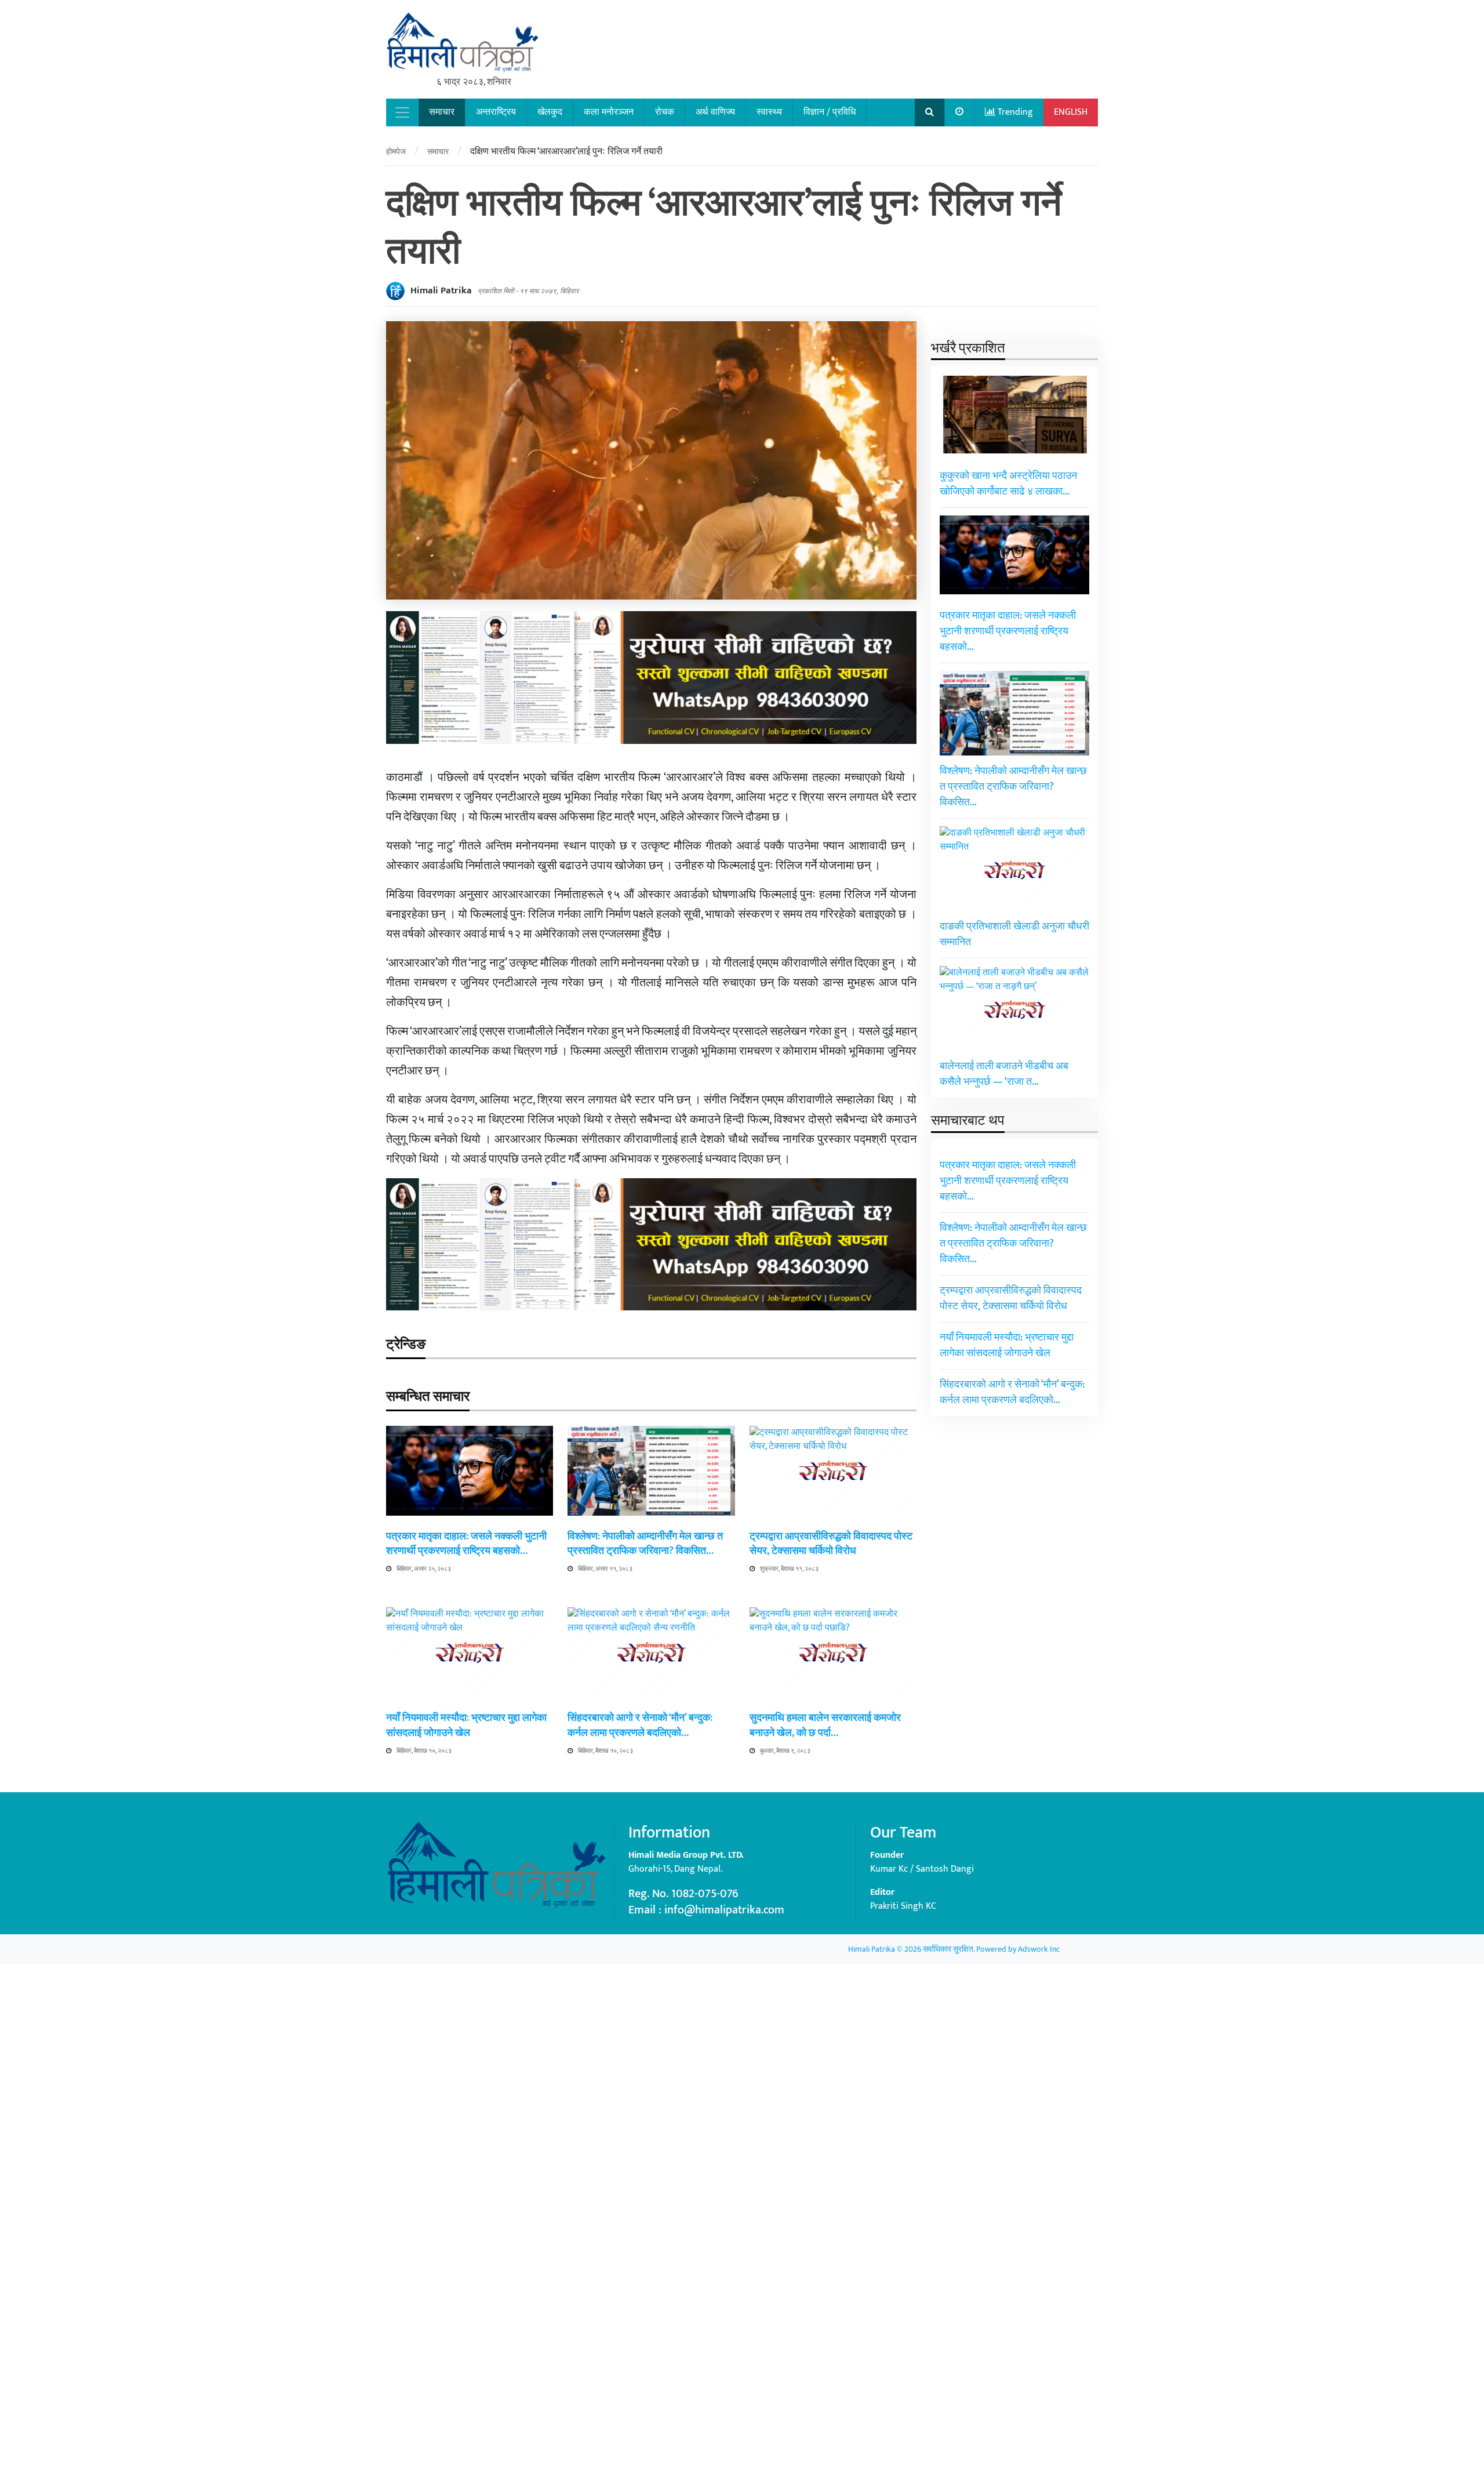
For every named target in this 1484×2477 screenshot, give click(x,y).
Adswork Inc (1039, 1949)
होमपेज (396, 152)
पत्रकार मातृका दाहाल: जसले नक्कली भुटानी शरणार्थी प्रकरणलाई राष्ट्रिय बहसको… (466, 1544)
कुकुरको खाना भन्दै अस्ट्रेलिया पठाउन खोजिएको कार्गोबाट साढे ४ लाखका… (1008, 484)
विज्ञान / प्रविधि (830, 112)
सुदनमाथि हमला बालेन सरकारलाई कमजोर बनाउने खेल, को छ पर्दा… (825, 1725)
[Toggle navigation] (402, 112)
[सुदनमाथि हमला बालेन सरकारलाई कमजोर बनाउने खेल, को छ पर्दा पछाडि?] (833, 2042)
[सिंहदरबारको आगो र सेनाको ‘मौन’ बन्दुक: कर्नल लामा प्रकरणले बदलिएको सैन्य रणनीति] (651, 2042)
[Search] (930, 112)
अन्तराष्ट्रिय (496, 112)
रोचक (665, 112)
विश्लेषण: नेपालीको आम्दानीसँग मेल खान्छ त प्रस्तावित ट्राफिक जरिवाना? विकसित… (645, 1544)
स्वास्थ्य (769, 112)
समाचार (442, 112)
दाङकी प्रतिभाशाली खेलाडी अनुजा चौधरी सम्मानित (1014, 934)
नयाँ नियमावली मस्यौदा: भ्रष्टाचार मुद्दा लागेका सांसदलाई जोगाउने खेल (466, 1725)
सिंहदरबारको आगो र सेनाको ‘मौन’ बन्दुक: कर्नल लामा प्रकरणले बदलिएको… (640, 1725)
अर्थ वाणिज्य (715, 112)
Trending (1014, 112)
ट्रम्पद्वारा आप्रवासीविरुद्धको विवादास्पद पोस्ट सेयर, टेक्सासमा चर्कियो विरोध (831, 1544)
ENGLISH (1071, 112)
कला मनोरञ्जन (609, 112)
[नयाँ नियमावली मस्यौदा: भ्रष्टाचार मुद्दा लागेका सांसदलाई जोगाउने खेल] (470, 2042)
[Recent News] (960, 112)
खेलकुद (550, 112)
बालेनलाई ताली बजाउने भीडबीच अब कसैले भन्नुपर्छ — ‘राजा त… (1004, 1074)
